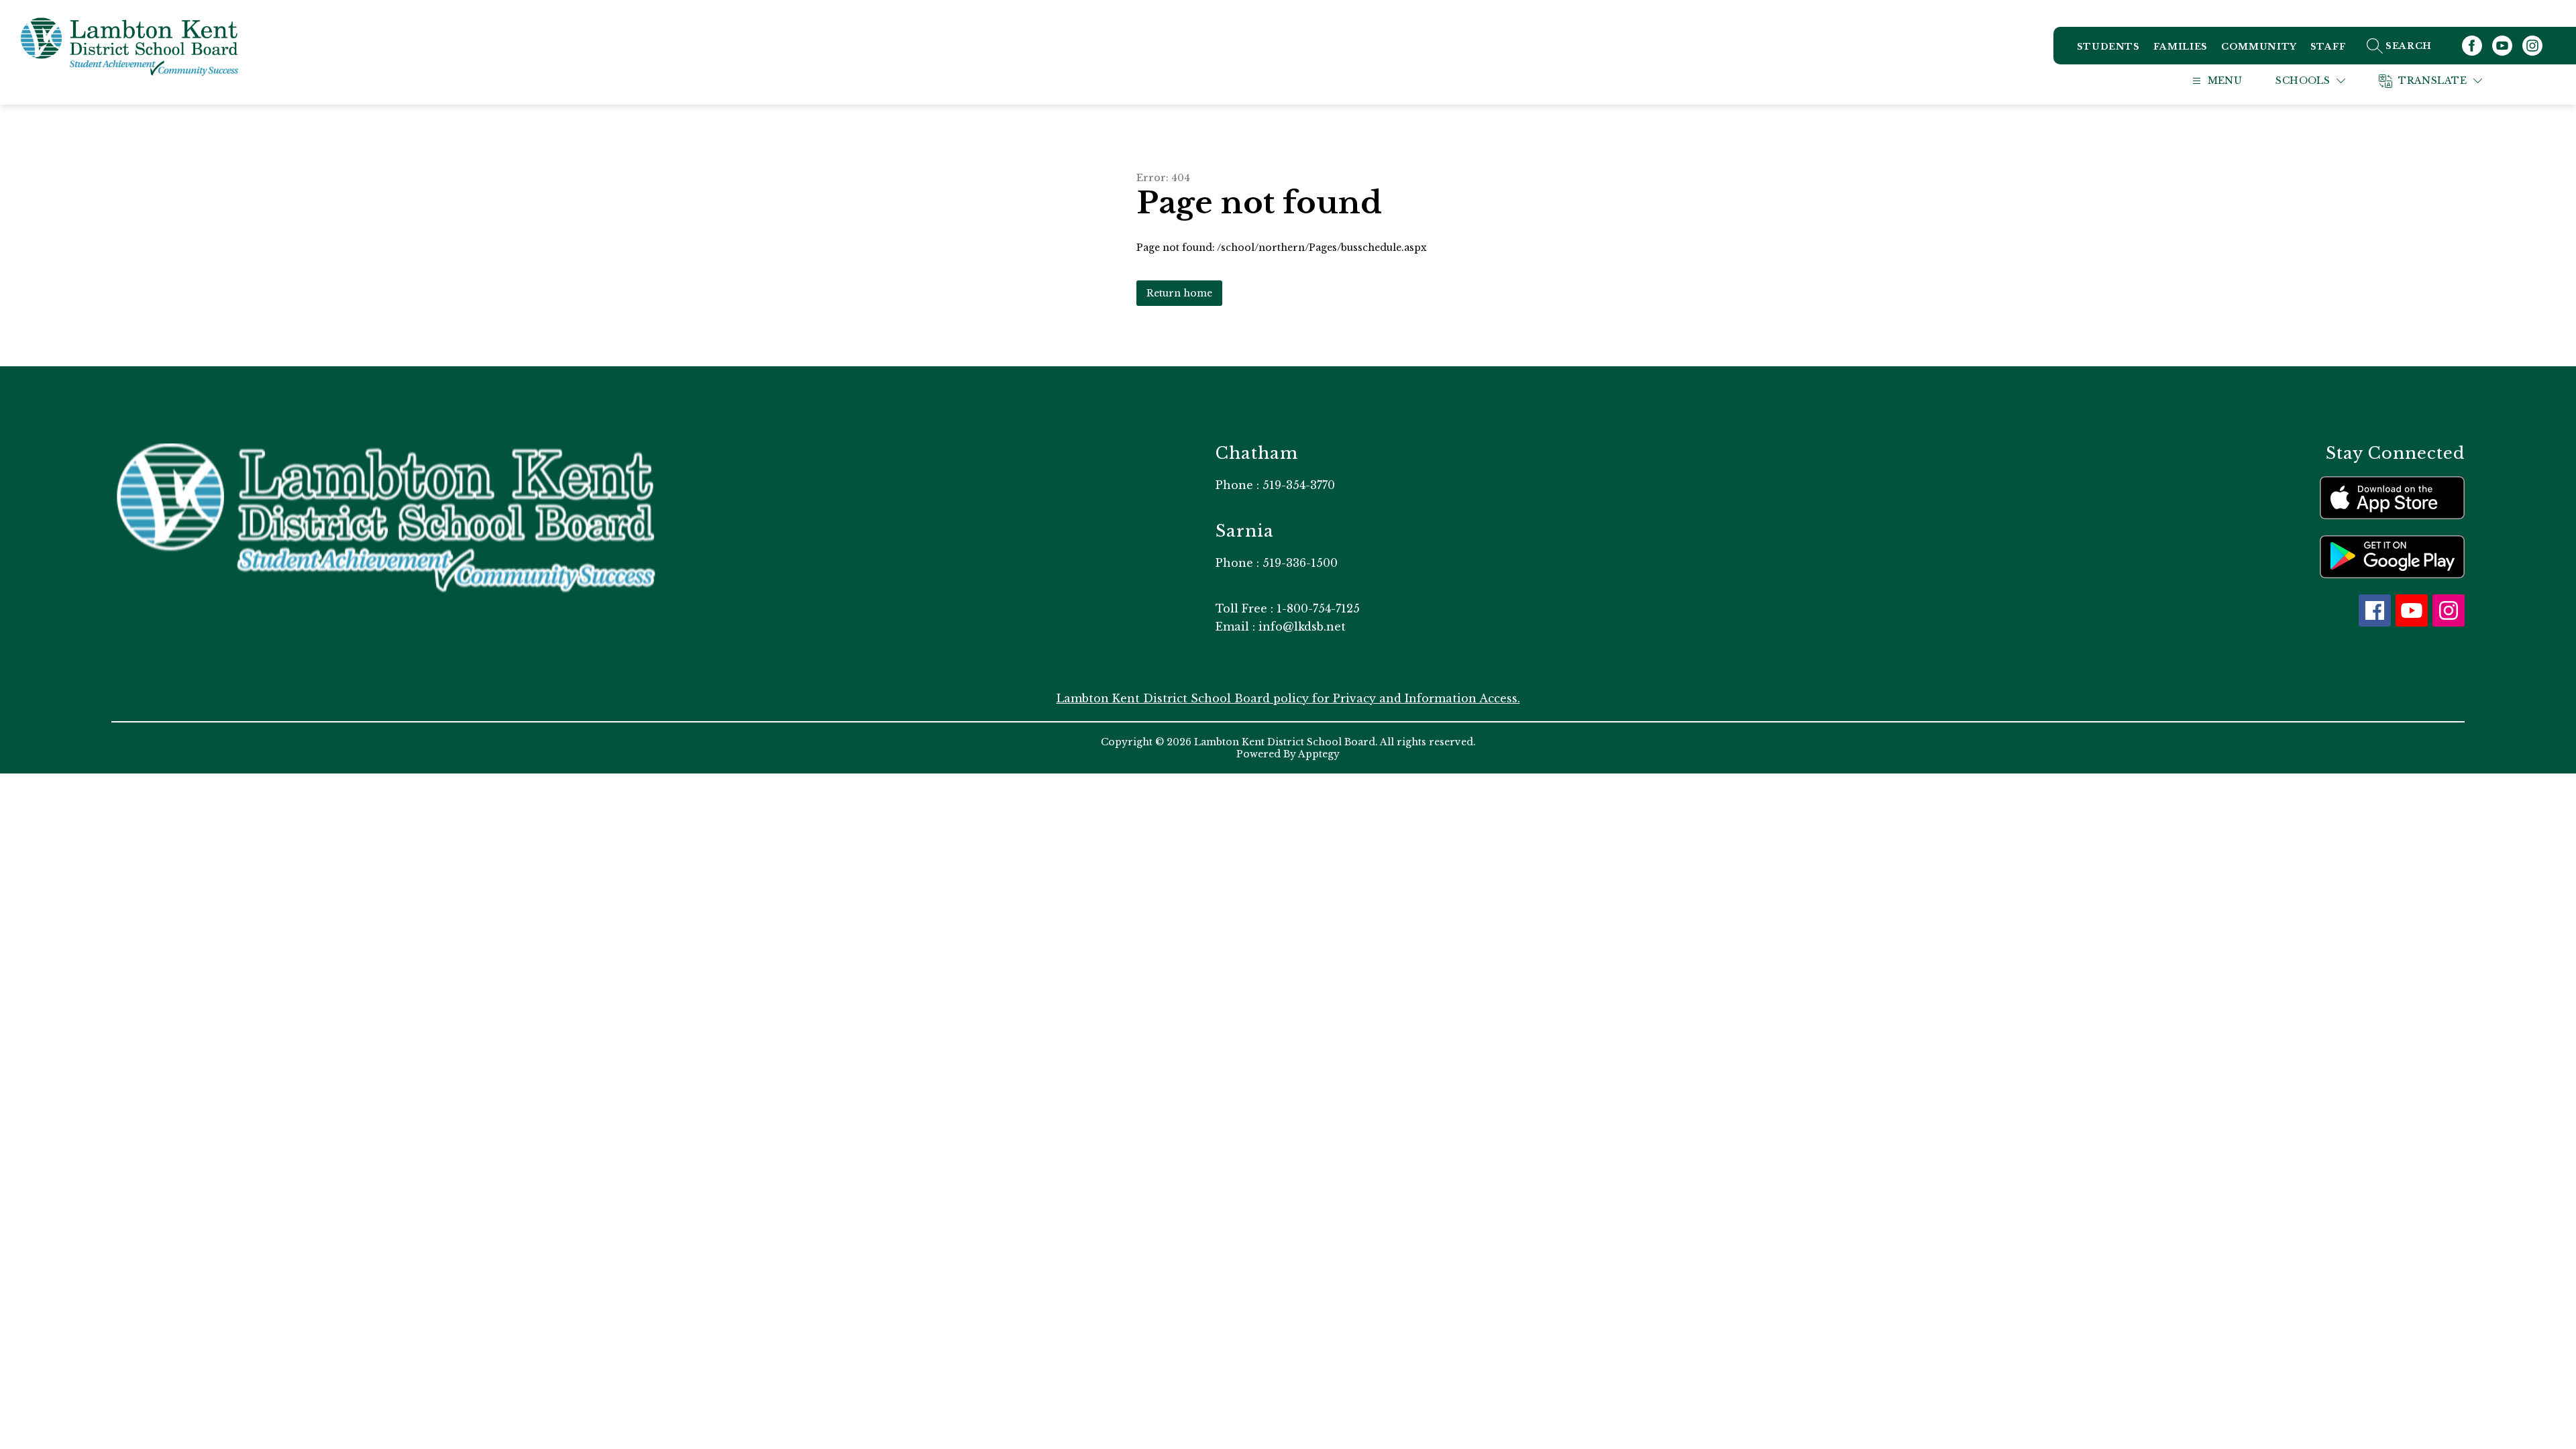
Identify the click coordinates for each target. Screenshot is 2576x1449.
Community (2259, 47)
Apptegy (1319, 754)
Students (2108, 47)
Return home (1179, 293)
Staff (2328, 47)
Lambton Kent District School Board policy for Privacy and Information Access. (1288, 698)
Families (2181, 47)
